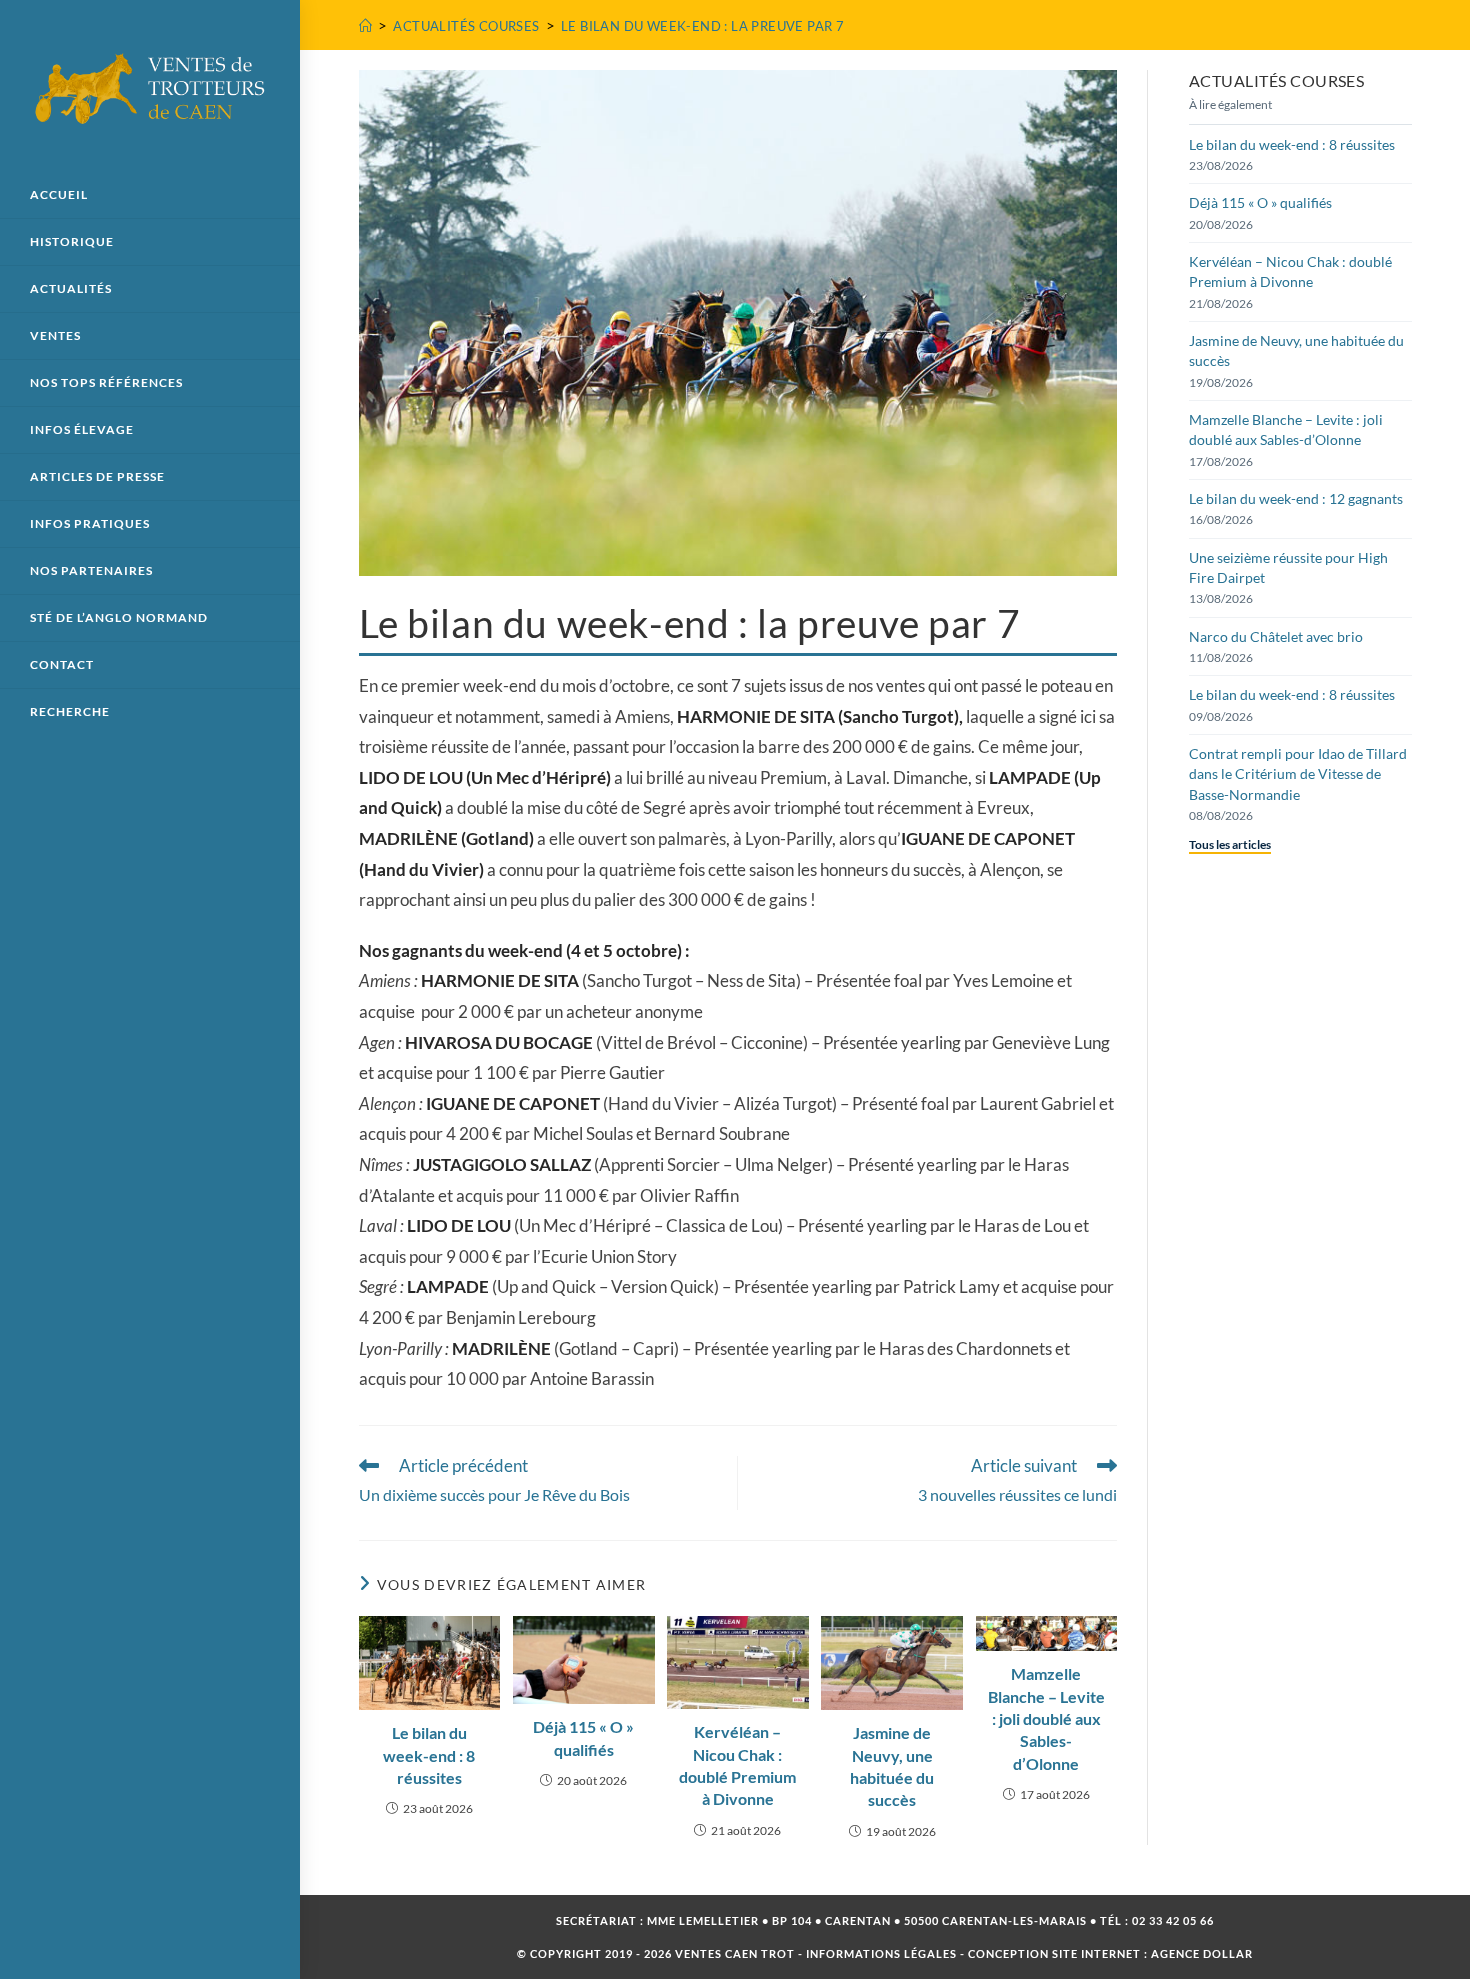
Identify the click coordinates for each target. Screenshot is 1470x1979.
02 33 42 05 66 (1173, 1920)
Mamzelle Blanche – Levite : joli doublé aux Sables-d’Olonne (1046, 1718)
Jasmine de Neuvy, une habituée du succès (892, 1766)
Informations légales (881, 1953)
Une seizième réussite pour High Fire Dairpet (1288, 567)
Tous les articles (1230, 844)
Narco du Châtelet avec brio (1276, 636)
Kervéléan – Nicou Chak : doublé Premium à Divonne (737, 1765)
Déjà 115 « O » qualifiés (583, 1737)
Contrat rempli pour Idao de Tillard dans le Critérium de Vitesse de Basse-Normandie (1298, 774)
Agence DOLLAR (1202, 1953)
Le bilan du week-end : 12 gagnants (1296, 498)
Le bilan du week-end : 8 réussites (429, 1755)
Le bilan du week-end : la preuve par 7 (702, 26)
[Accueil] (365, 26)
